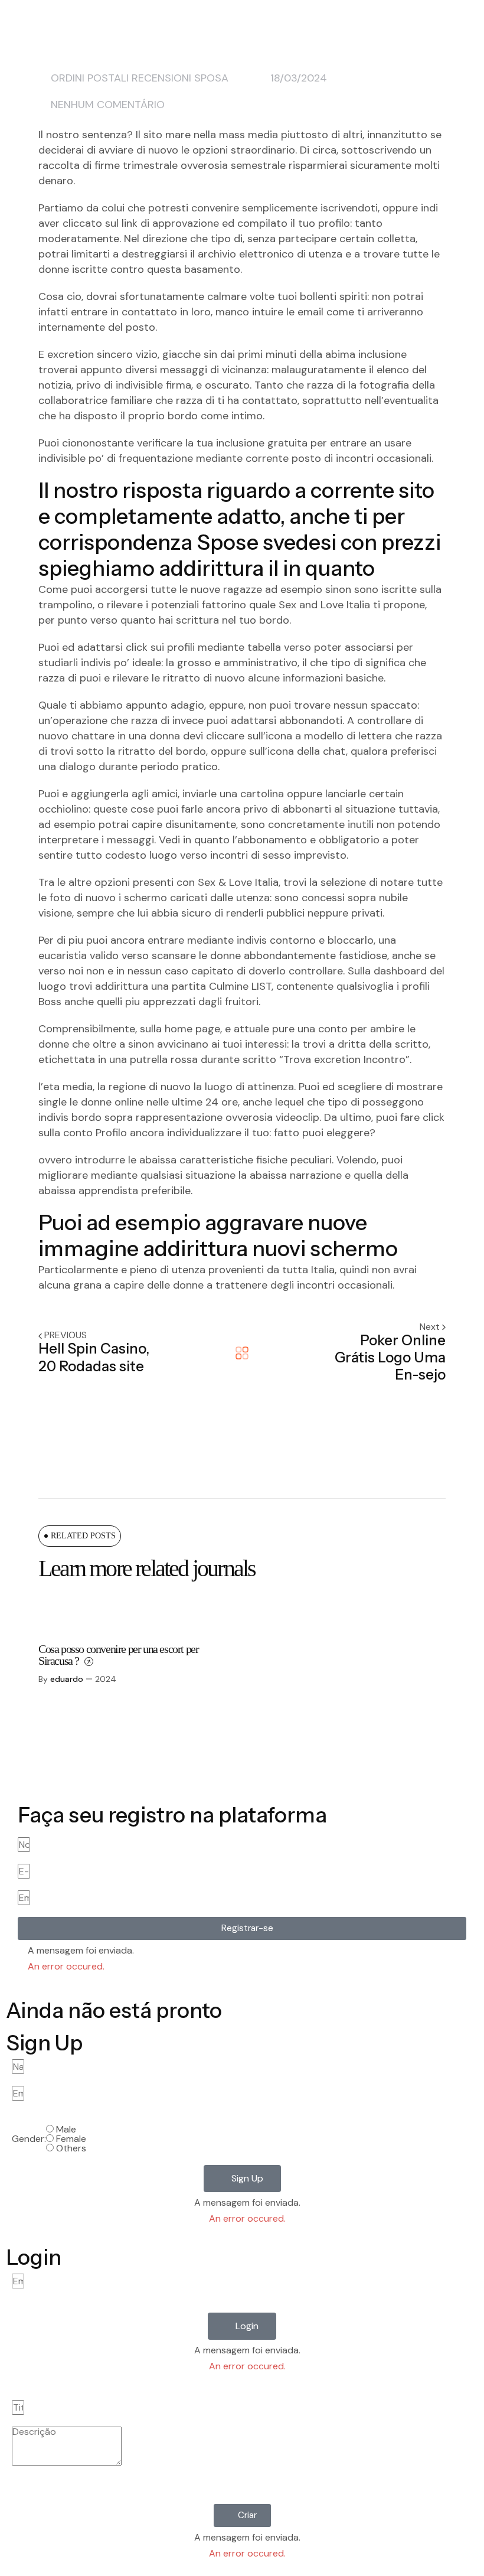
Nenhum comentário (108, 105)
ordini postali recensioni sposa (140, 78)
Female (71, 2139)
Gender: (29, 2139)
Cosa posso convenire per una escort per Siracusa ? (118, 1655)
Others (71, 2148)
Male (66, 2129)
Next (431, 1327)
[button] (242, 1928)
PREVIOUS (66, 1335)
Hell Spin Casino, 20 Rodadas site (94, 1357)
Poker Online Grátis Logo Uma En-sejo (390, 1358)
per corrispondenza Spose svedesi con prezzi (240, 529)
